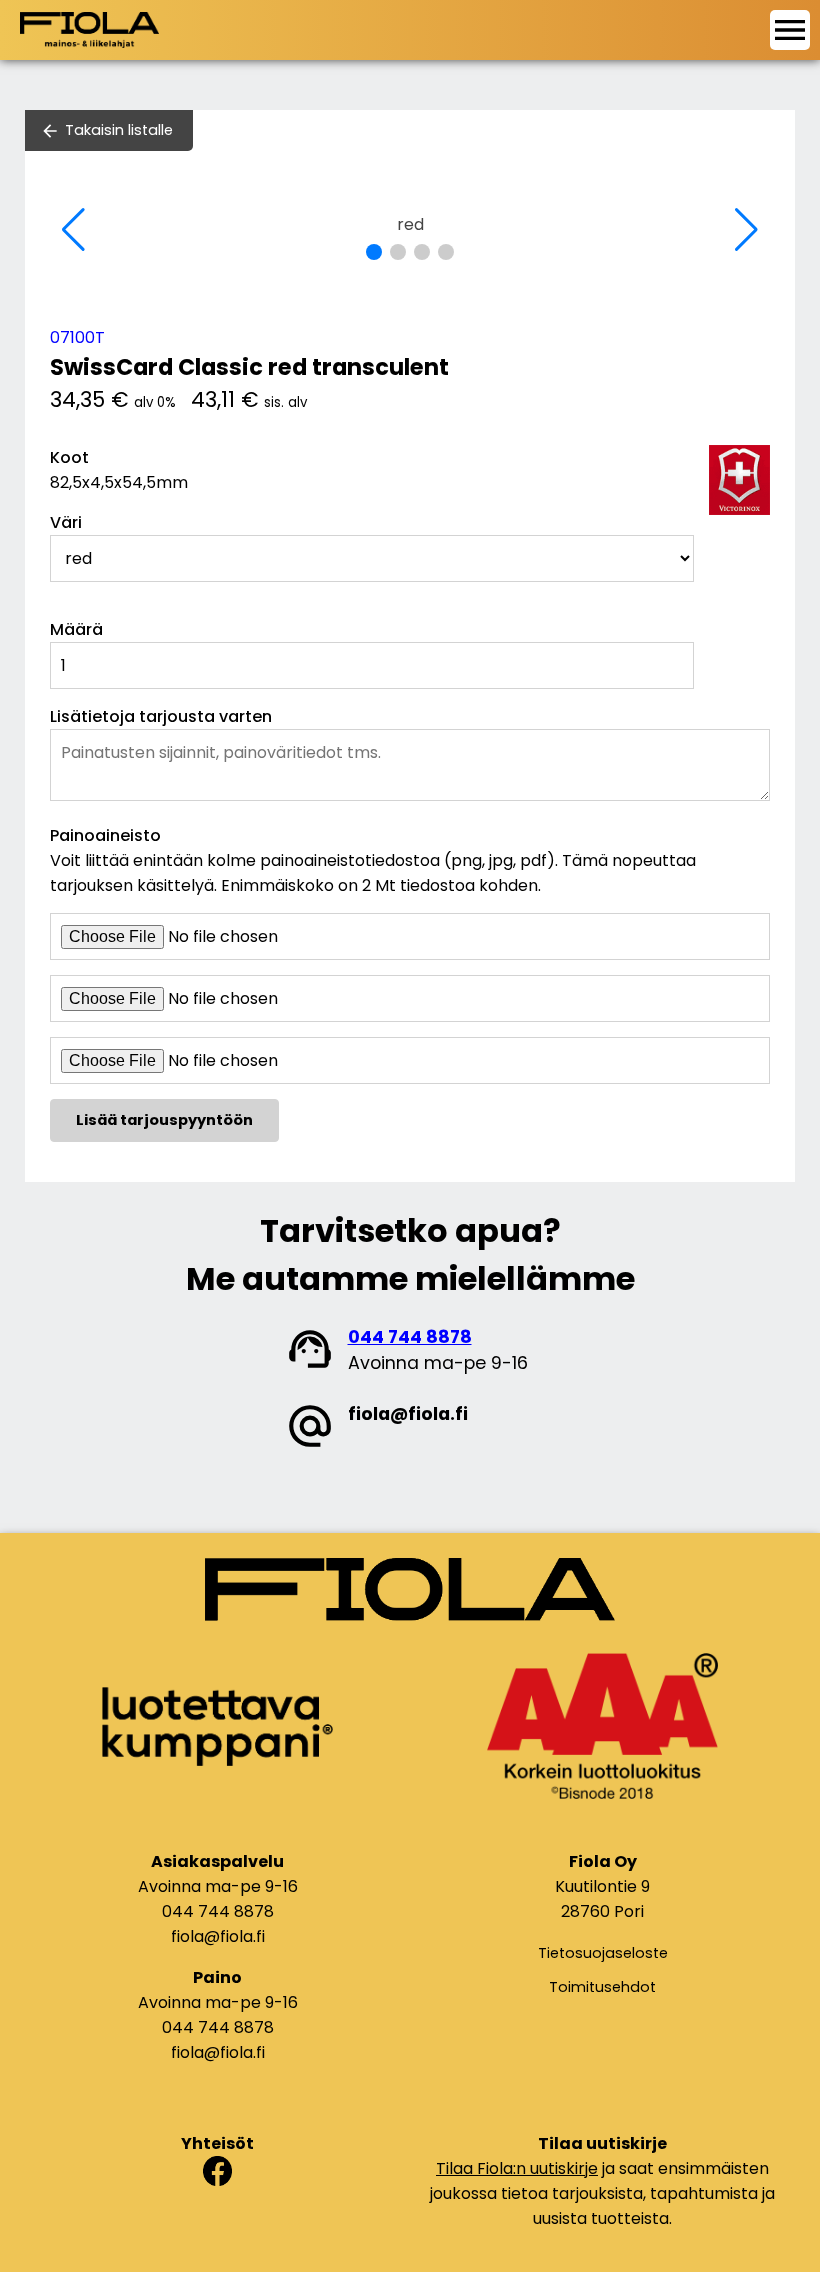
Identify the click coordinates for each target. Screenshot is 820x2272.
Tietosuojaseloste (603, 1953)
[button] (374, 252)
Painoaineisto (105, 835)
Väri (66, 522)
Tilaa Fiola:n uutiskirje (517, 2168)
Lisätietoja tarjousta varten (161, 716)
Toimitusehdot (602, 1987)
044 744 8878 (410, 1337)
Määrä (76, 629)
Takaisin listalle (119, 130)
